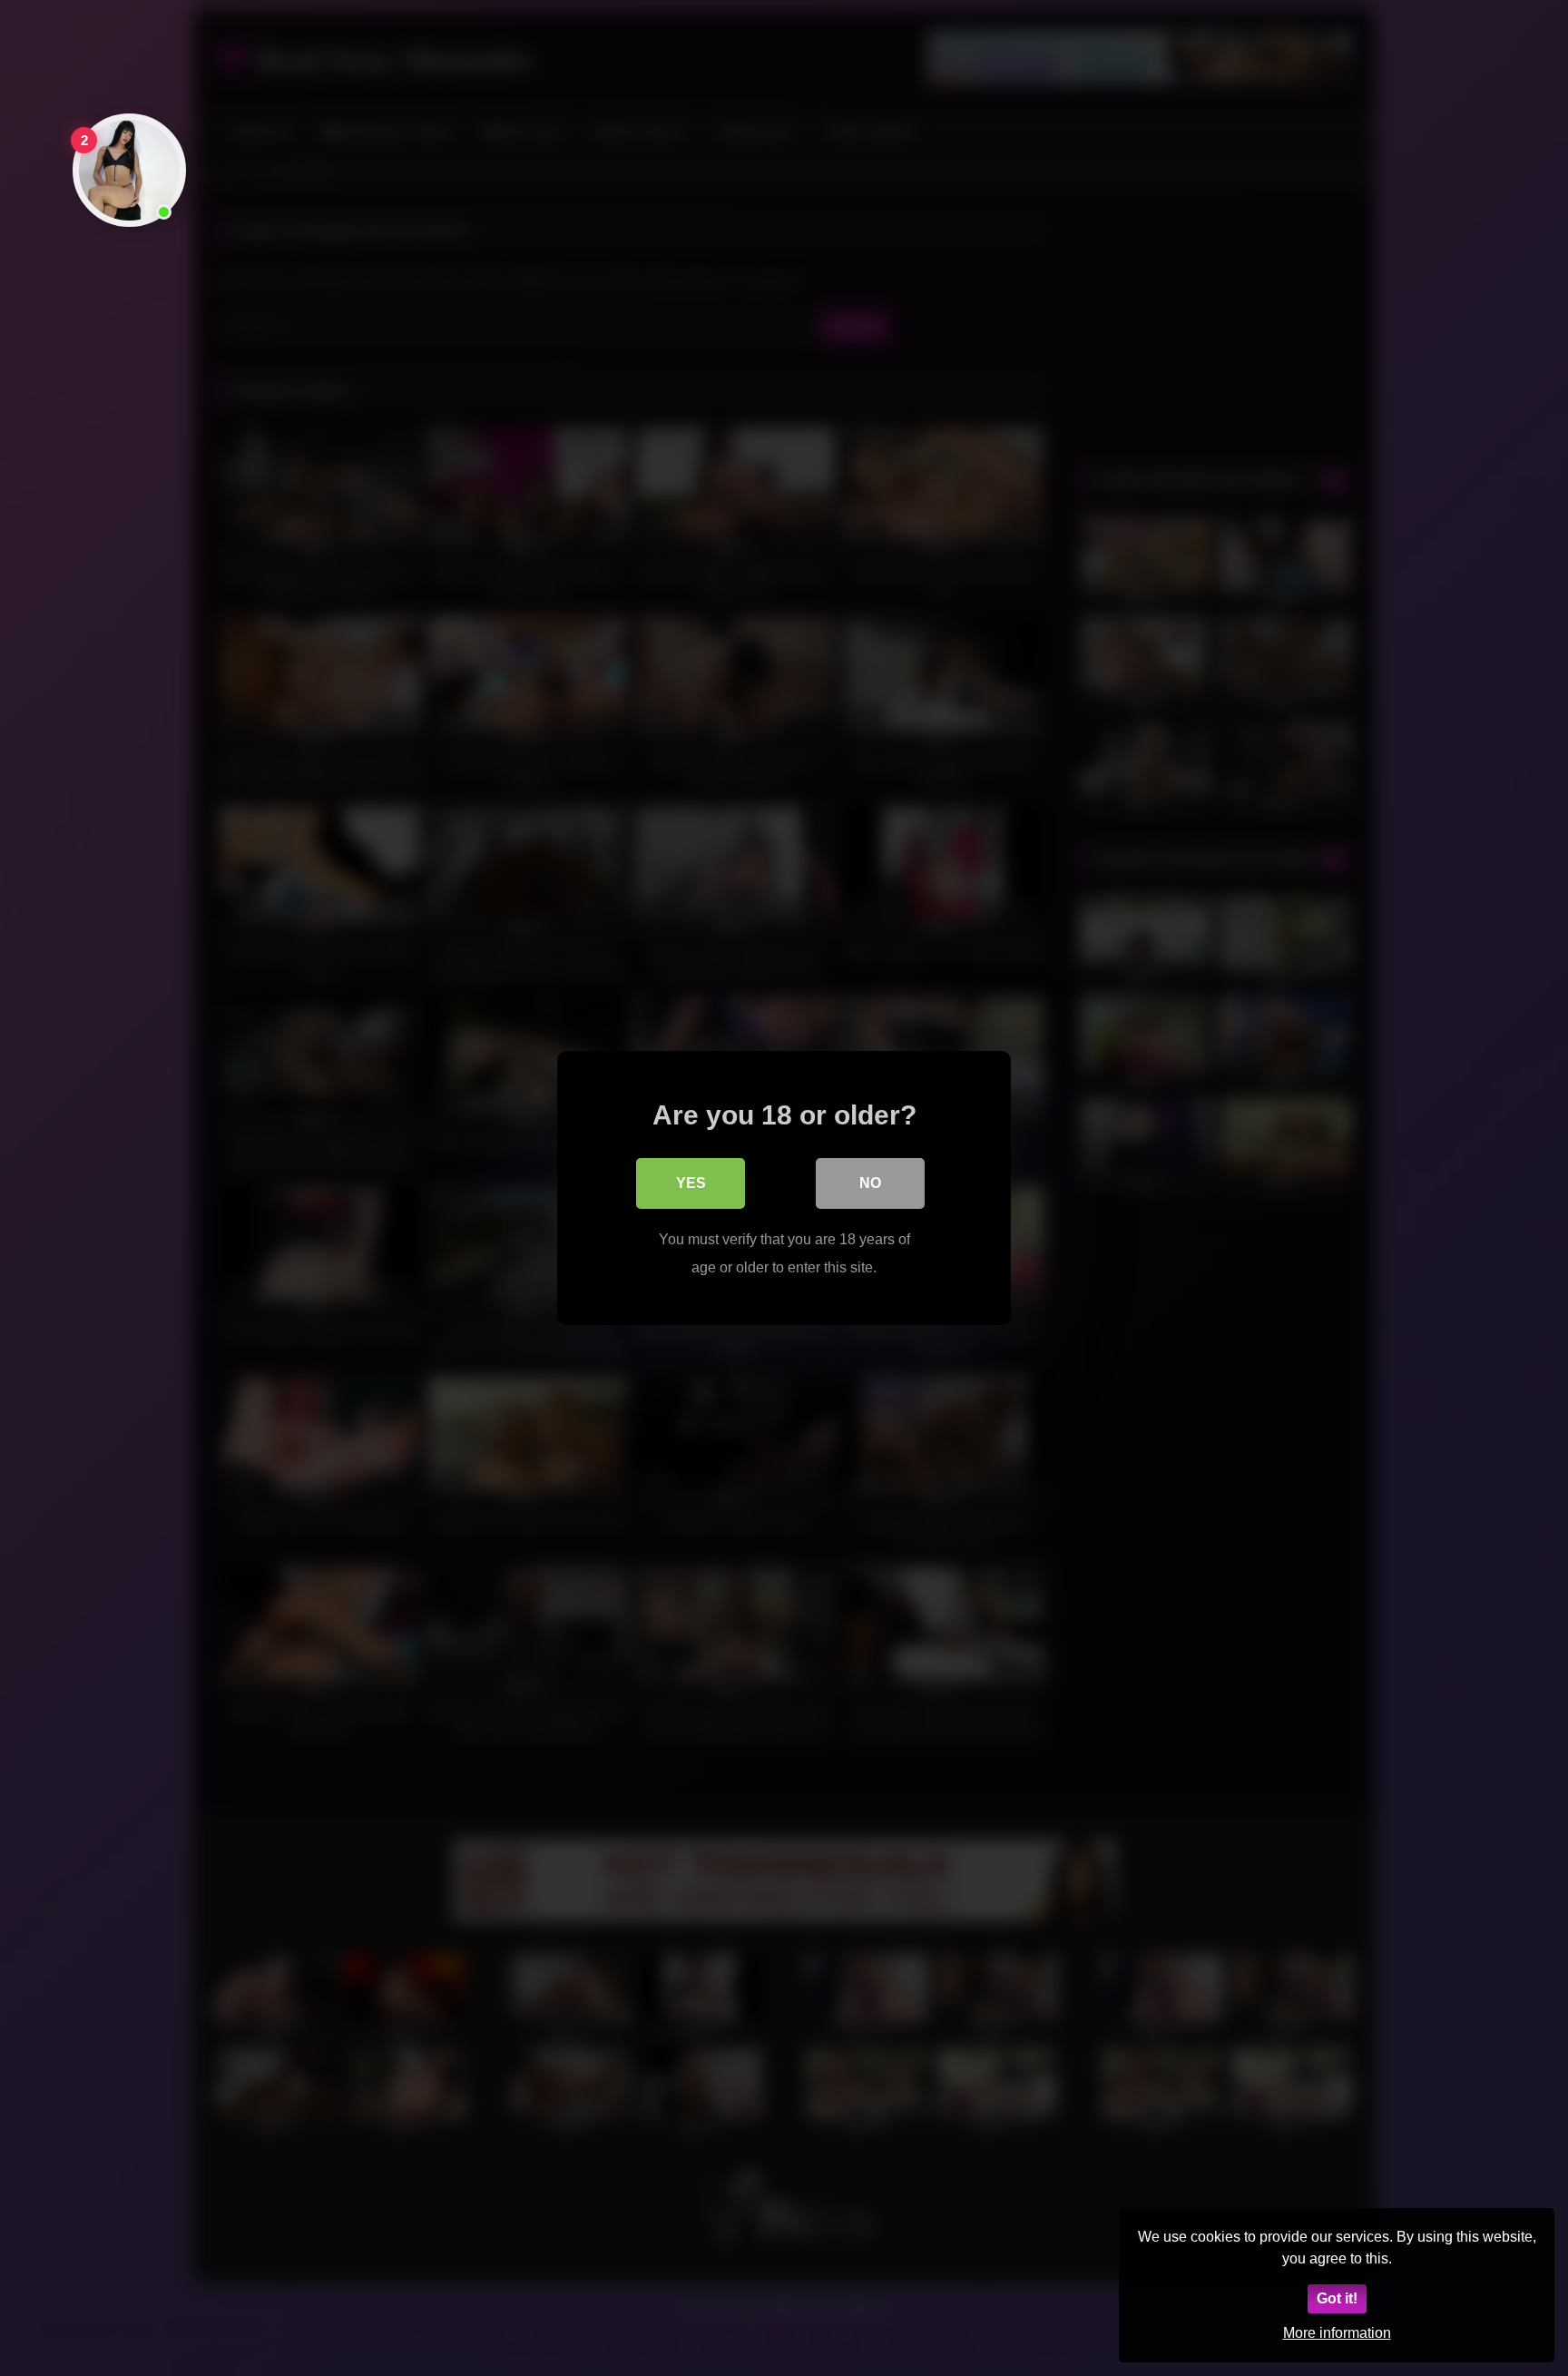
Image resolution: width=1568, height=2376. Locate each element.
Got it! (1337, 2298)
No (870, 1183)
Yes (691, 1183)
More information (1337, 2333)
